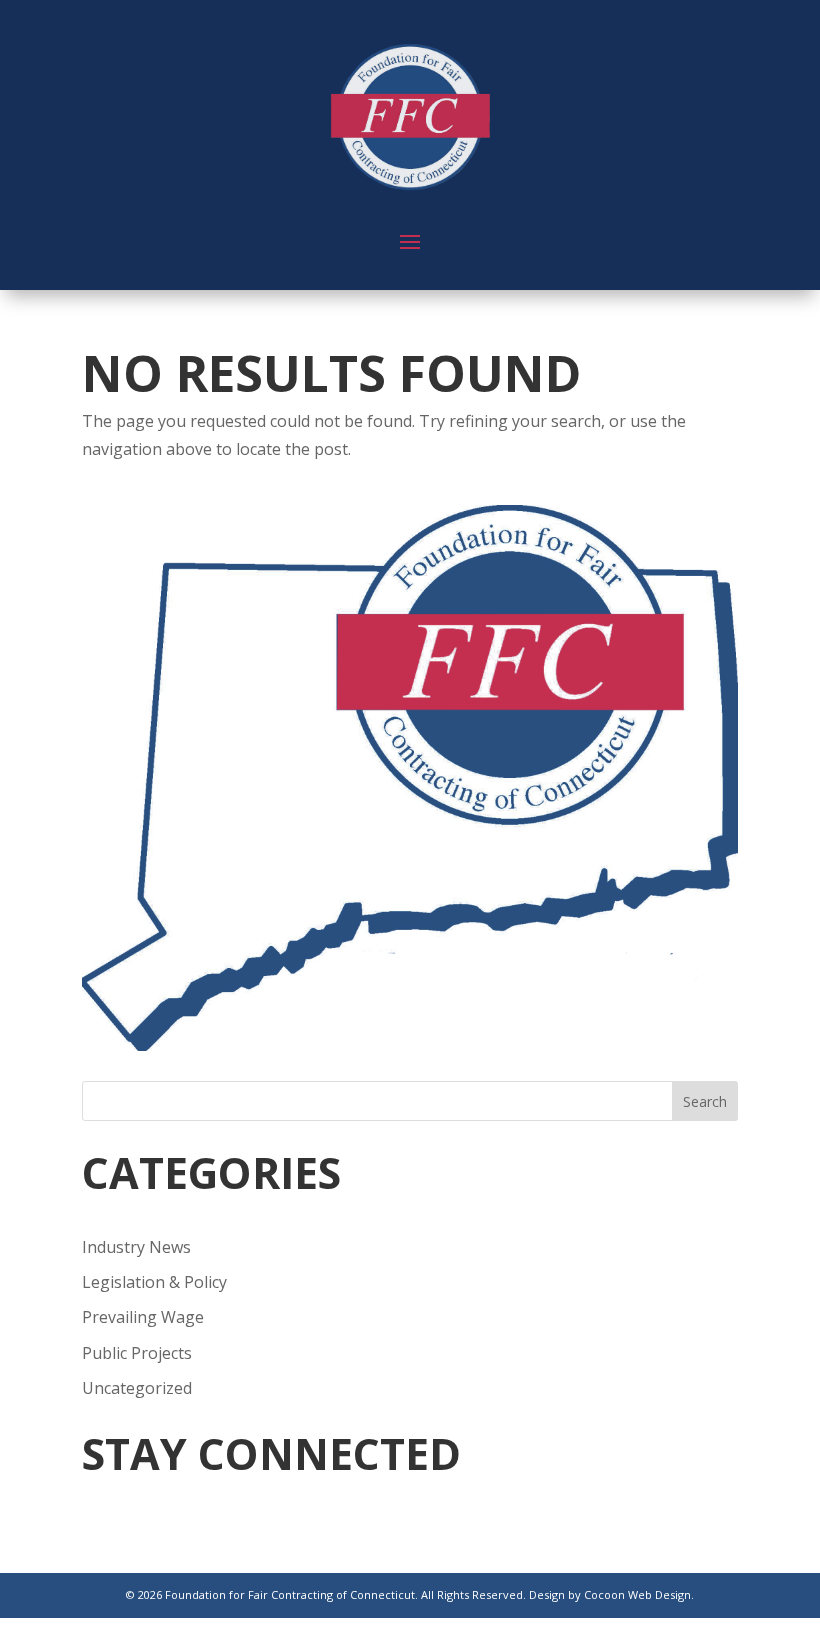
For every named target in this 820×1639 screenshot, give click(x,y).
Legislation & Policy (154, 1282)
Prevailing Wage (143, 1317)
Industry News (136, 1247)
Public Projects (137, 1353)
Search (705, 1101)
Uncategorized (137, 1388)
